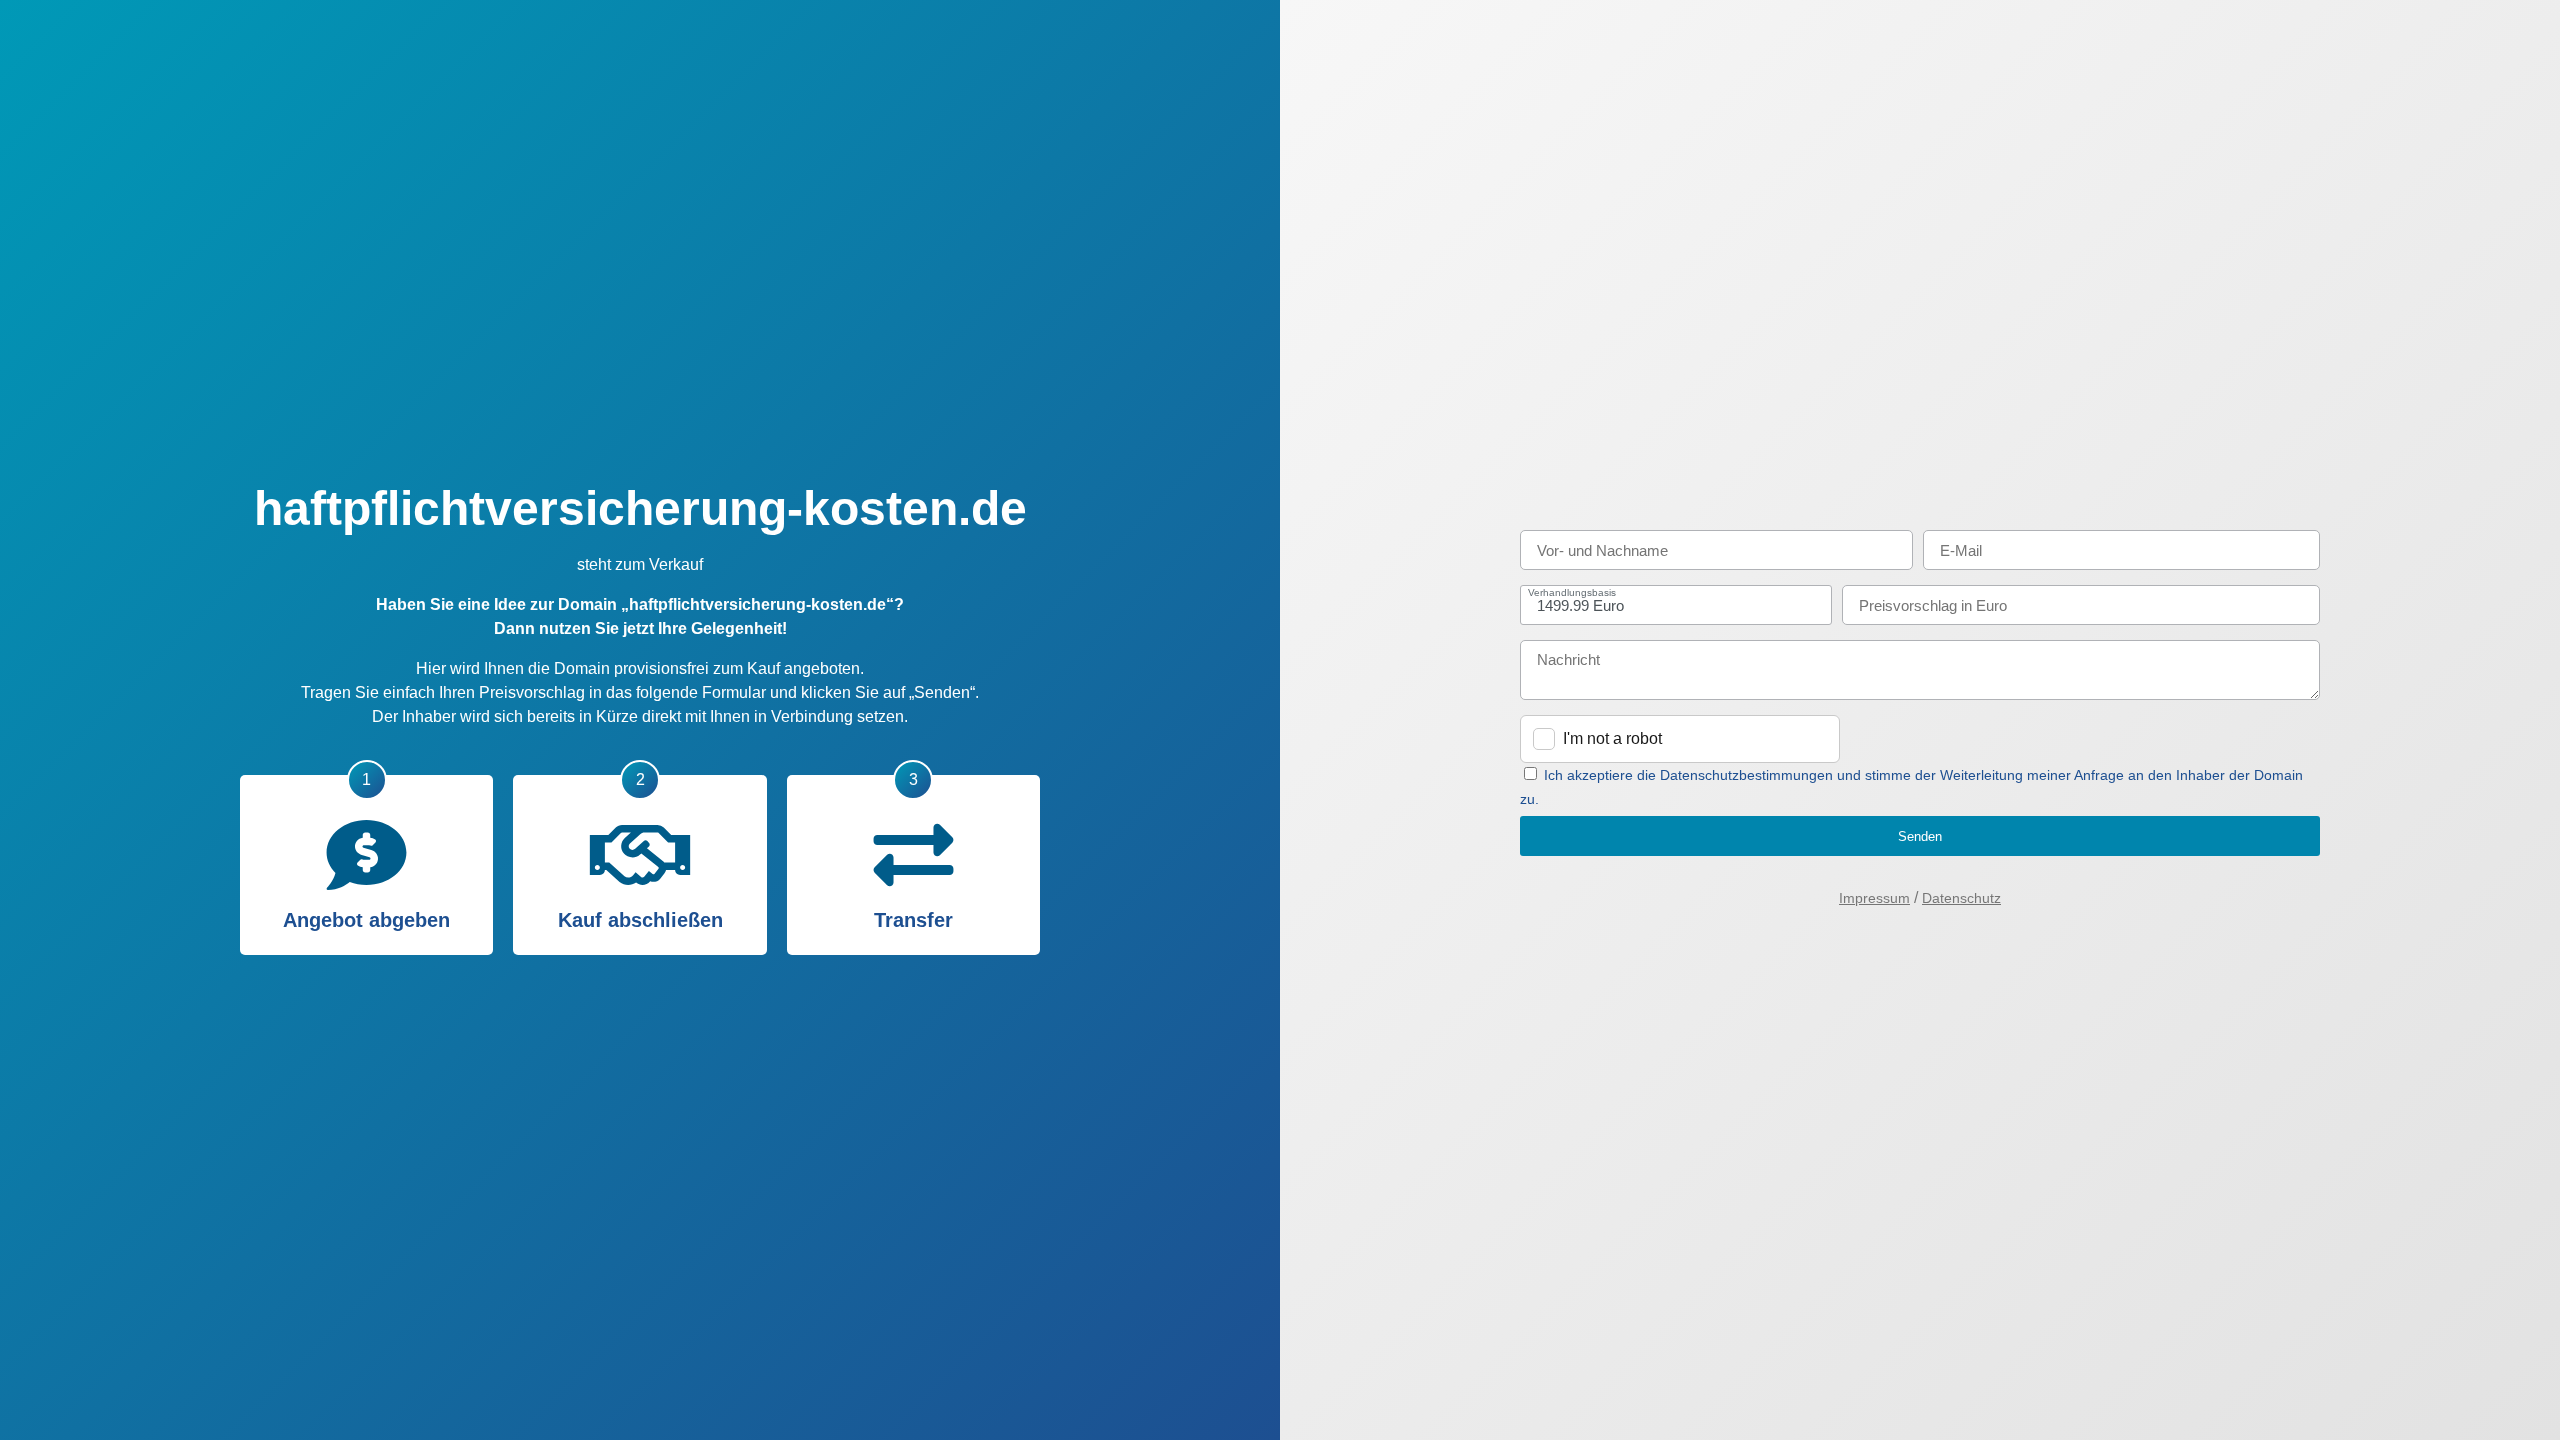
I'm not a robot (1612, 738)
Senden (1920, 836)
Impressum (1874, 898)
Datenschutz (1961, 898)
